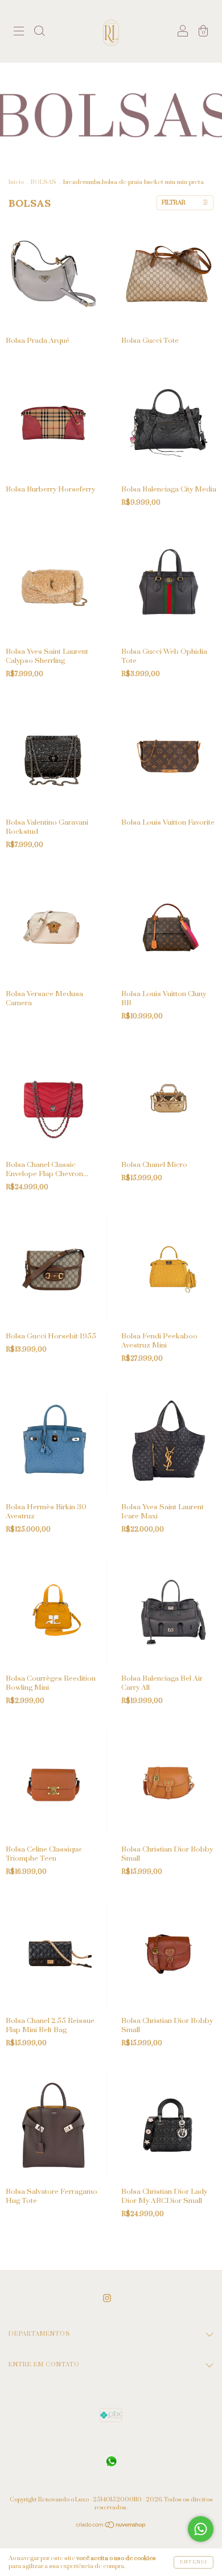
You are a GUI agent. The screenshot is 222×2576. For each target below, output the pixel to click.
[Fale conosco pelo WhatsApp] (201, 2529)
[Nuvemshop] (111, 2526)
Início (16, 182)
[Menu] (19, 33)
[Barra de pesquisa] (39, 33)
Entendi (194, 2562)
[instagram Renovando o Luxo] (107, 2298)
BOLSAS (44, 182)
